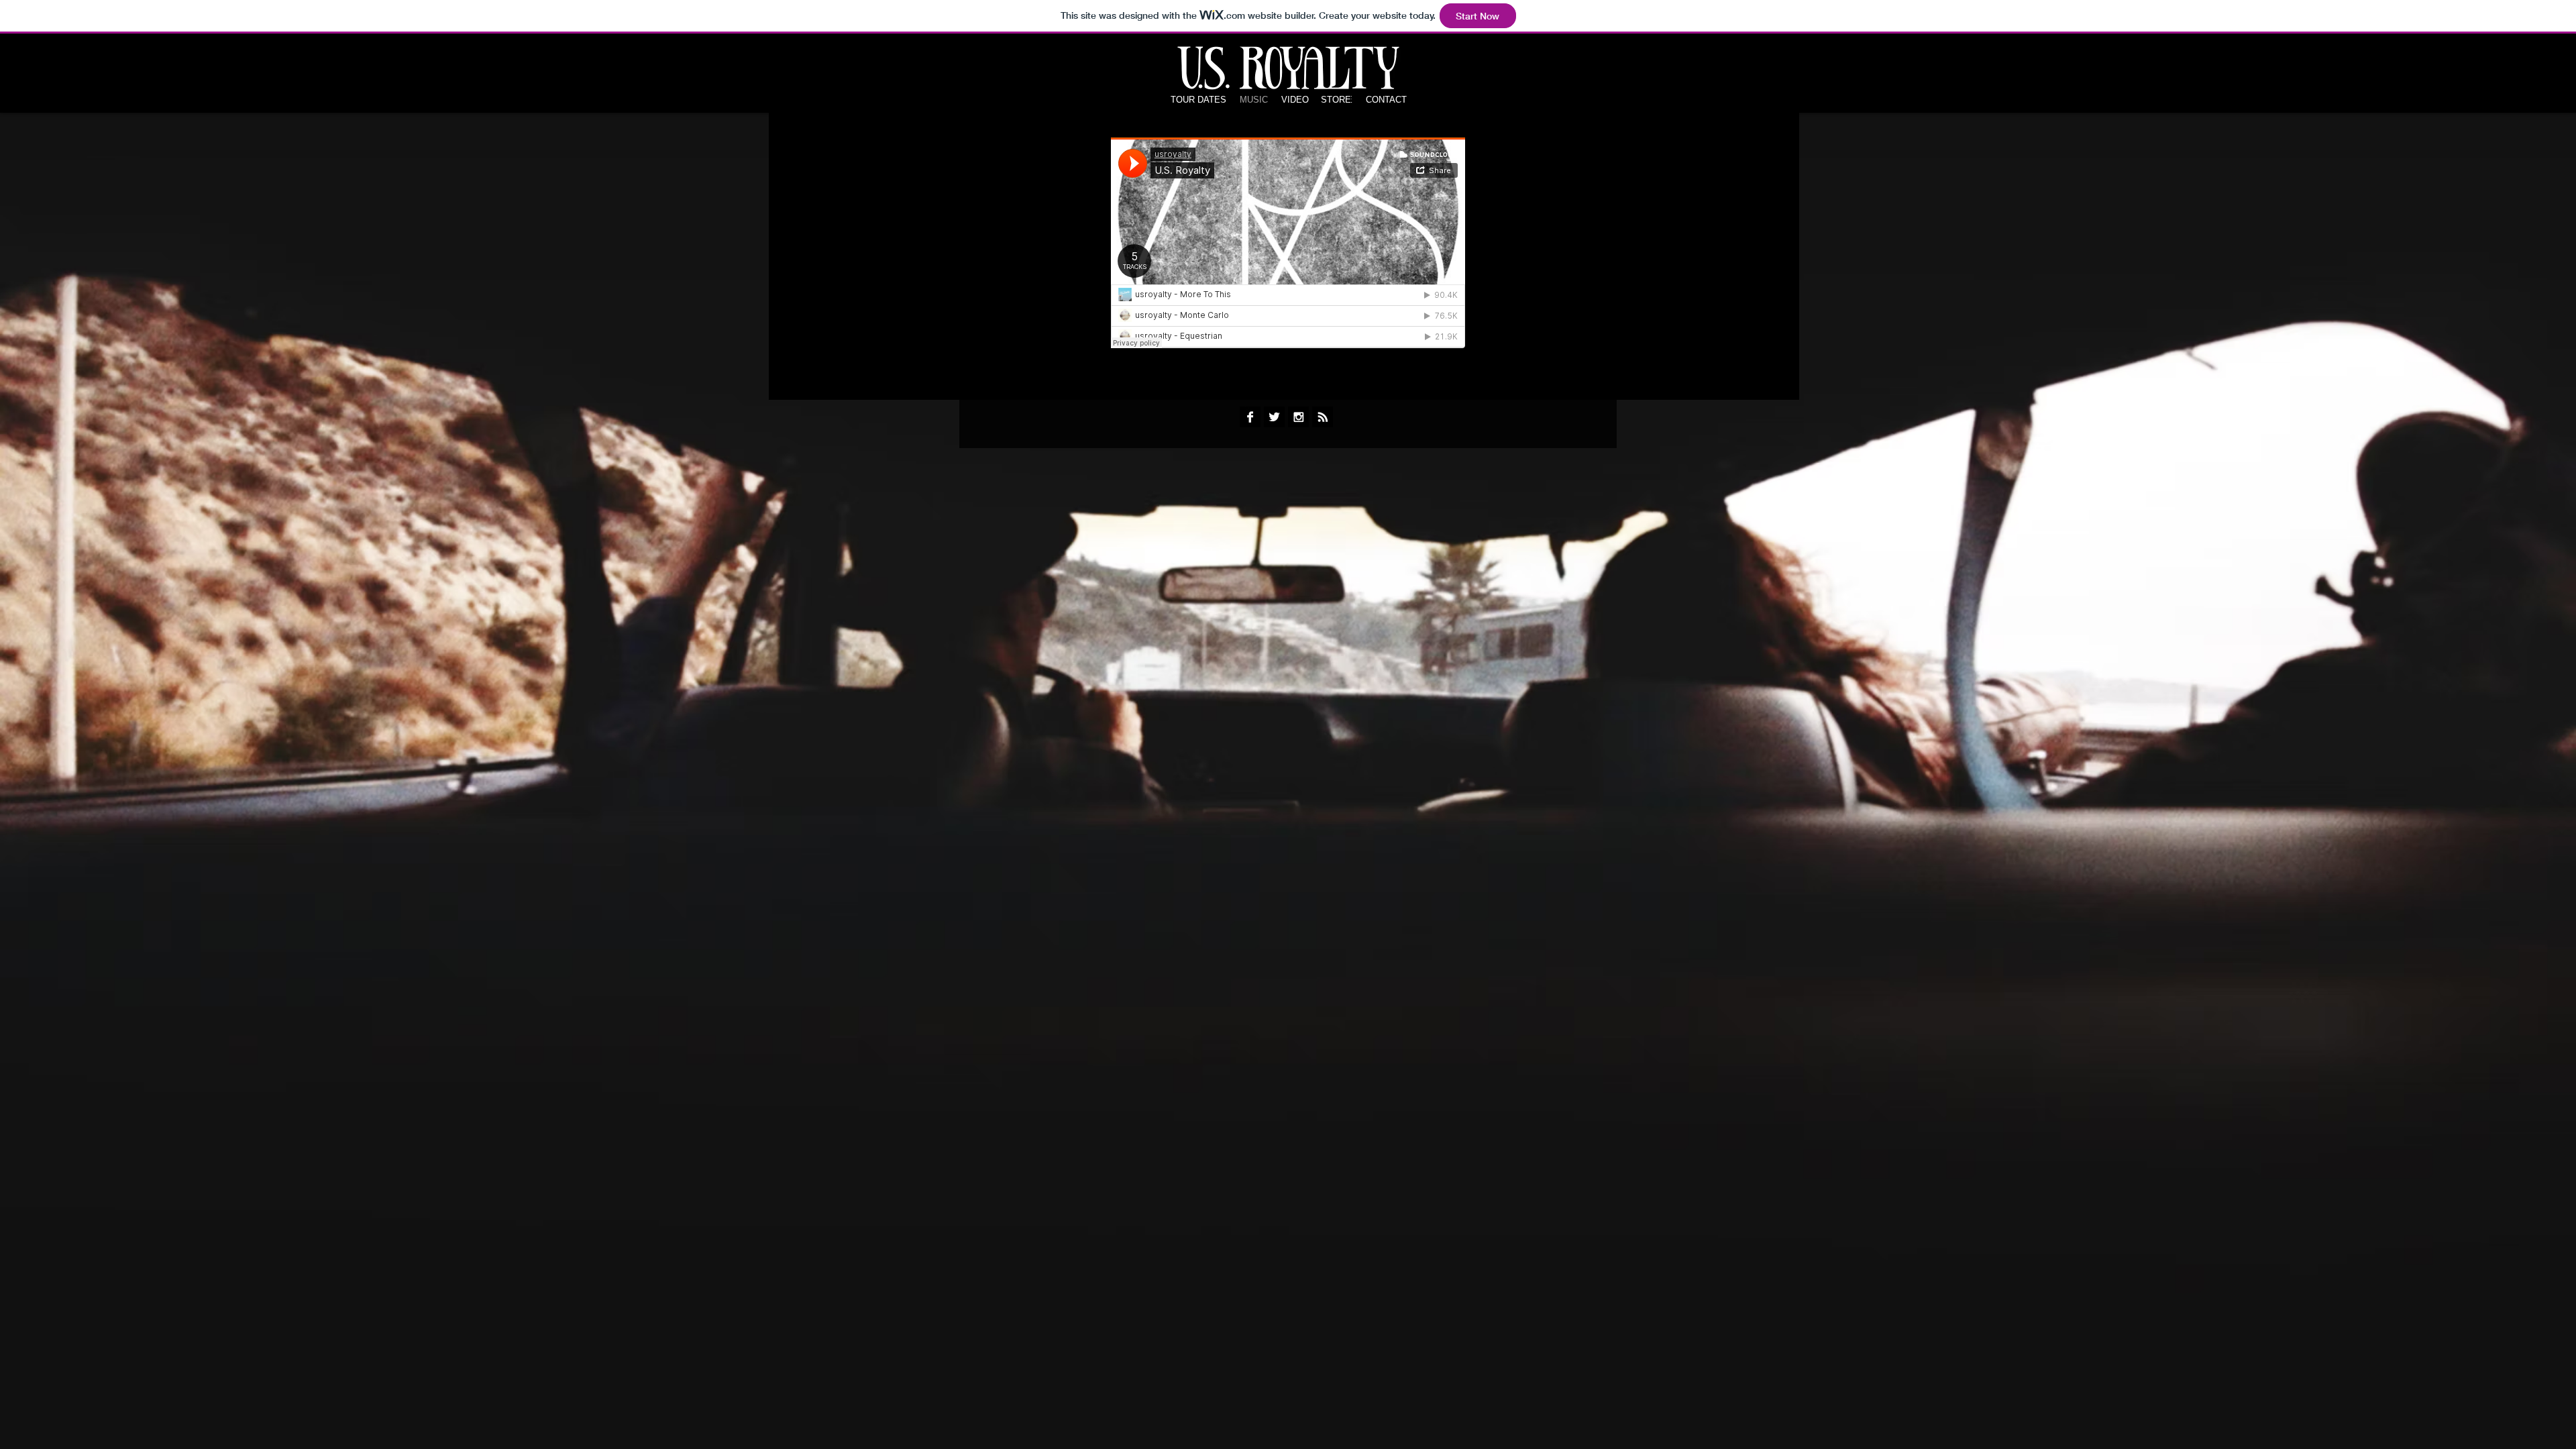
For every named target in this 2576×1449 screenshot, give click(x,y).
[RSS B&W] (1323, 417)
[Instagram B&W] (1298, 417)
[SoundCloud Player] (1288, 243)
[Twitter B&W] (1274, 417)
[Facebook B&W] (1250, 417)
